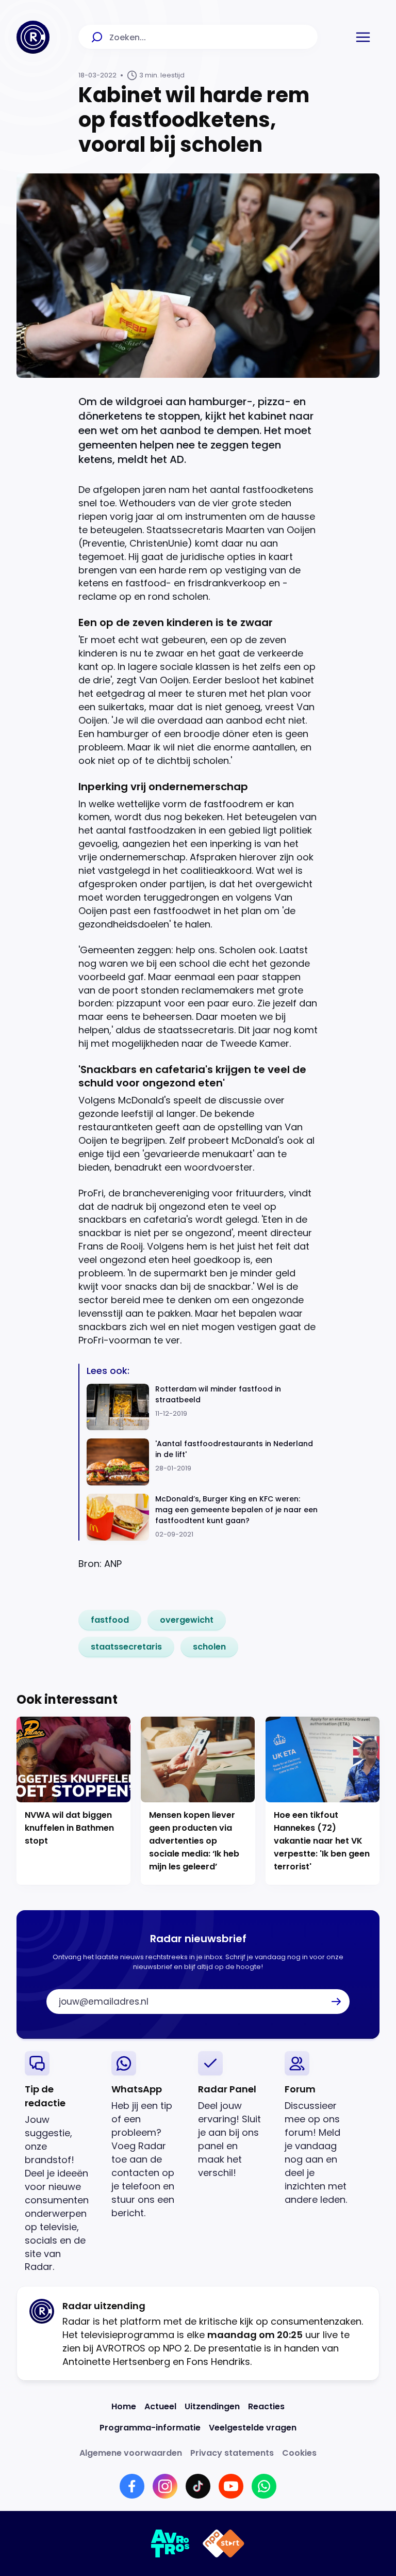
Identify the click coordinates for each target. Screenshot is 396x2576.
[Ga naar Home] (33, 37)
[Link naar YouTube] (231, 2486)
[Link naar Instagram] (165, 2486)
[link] (110, 1620)
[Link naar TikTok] (198, 2486)
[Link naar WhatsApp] (264, 2486)
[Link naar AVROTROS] (170, 2543)
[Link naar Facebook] (132, 2486)
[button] (363, 37)
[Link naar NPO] (224, 2543)
